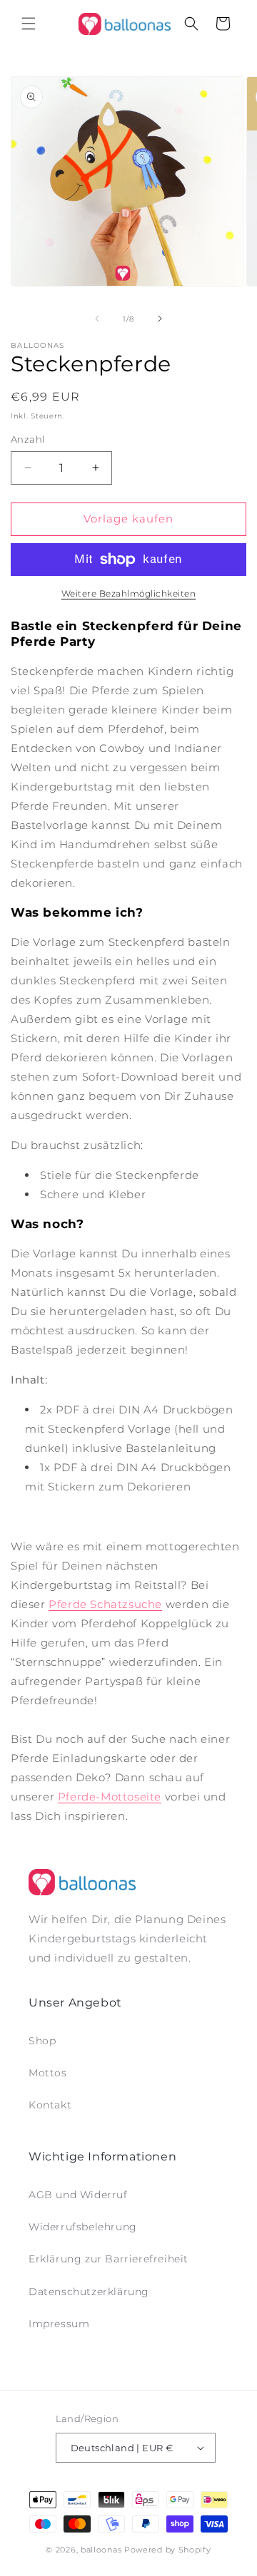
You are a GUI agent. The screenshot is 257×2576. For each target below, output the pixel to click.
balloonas (101, 2550)
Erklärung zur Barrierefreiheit (109, 2259)
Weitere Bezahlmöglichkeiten (129, 593)
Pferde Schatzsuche (105, 1604)
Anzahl (27, 439)
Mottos (48, 2073)
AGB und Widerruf (78, 2195)
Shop (42, 2041)
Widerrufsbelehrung (83, 2227)
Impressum (59, 2324)
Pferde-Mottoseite (110, 1797)
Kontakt (50, 2105)
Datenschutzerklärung (89, 2292)
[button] (29, 24)
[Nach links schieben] (97, 319)
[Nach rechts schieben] (160, 319)
